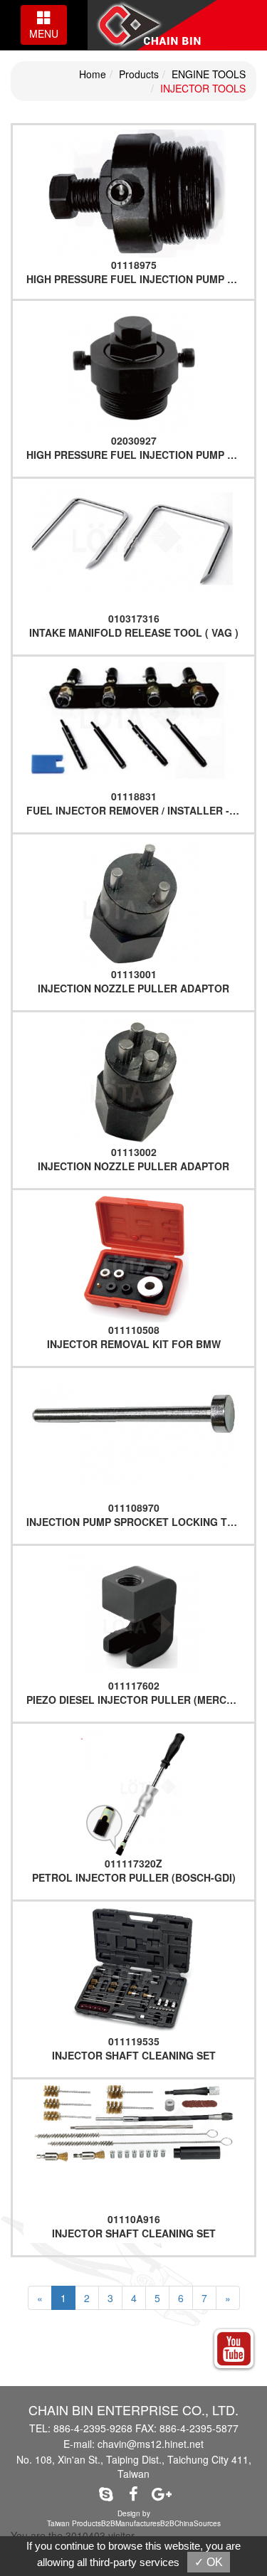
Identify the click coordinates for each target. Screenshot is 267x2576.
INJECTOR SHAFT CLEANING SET (134, 2055)
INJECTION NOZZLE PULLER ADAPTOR (133, 988)
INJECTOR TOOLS (203, 88)
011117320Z (133, 1863)
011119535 (134, 2041)
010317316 (134, 618)
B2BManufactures (131, 2523)
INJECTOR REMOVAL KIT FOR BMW (134, 1344)
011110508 (134, 1330)
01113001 (134, 974)
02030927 (134, 440)
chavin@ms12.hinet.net (151, 2444)
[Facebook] (133, 2493)
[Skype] (106, 2493)
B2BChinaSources (190, 2523)
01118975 (134, 265)
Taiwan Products (74, 2523)
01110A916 (134, 2219)
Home (93, 74)
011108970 (134, 1507)
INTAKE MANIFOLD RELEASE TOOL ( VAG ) (134, 632)
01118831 (134, 796)
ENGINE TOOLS (209, 74)
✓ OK (209, 2562)
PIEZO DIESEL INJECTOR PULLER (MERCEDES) (141, 1700)
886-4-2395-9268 (93, 2428)
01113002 (134, 1152)
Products (139, 74)
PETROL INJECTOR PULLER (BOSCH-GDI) (134, 1877)
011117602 (134, 1685)
